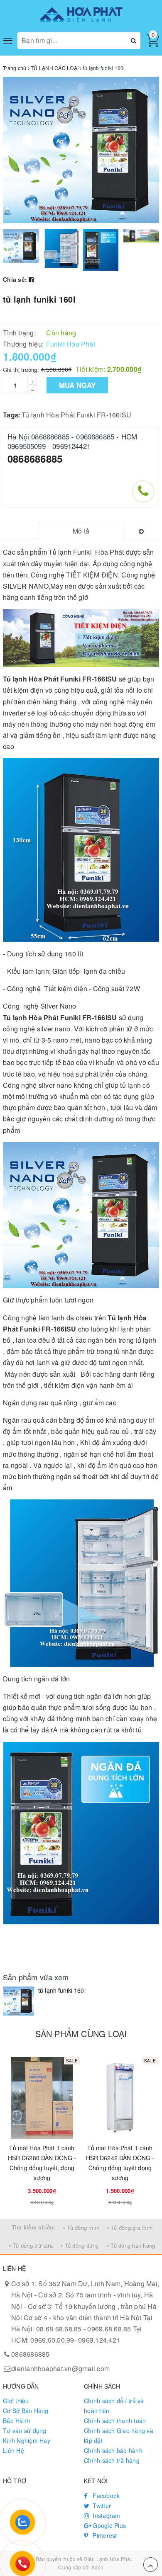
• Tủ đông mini (81, 2228)
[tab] (81, 531)
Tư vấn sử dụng (25, 2430)
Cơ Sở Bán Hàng (26, 2411)
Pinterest (104, 2535)
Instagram (106, 2515)
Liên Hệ (13, 2450)
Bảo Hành (16, 2421)
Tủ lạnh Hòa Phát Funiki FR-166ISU (76, 415)
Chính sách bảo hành (113, 2450)
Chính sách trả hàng (112, 2460)
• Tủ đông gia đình (130, 2228)
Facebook (105, 2496)
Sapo (98, 2567)
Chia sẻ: (15, 279)
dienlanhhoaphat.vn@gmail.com (60, 2369)
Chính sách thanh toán (115, 2421)
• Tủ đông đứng (80, 2245)
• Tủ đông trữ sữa (31, 2245)
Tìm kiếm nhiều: (33, 2227)
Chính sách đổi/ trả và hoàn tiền (114, 2406)
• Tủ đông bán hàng (131, 2245)
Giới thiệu (16, 2401)
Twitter (101, 2506)
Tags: (12, 415)
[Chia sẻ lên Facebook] (31, 279)
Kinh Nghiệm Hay (27, 2440)
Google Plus (108, 2525)
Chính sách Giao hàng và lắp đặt (119, 2435)
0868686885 (35, 458)
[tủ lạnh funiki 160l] (18, 2001)
